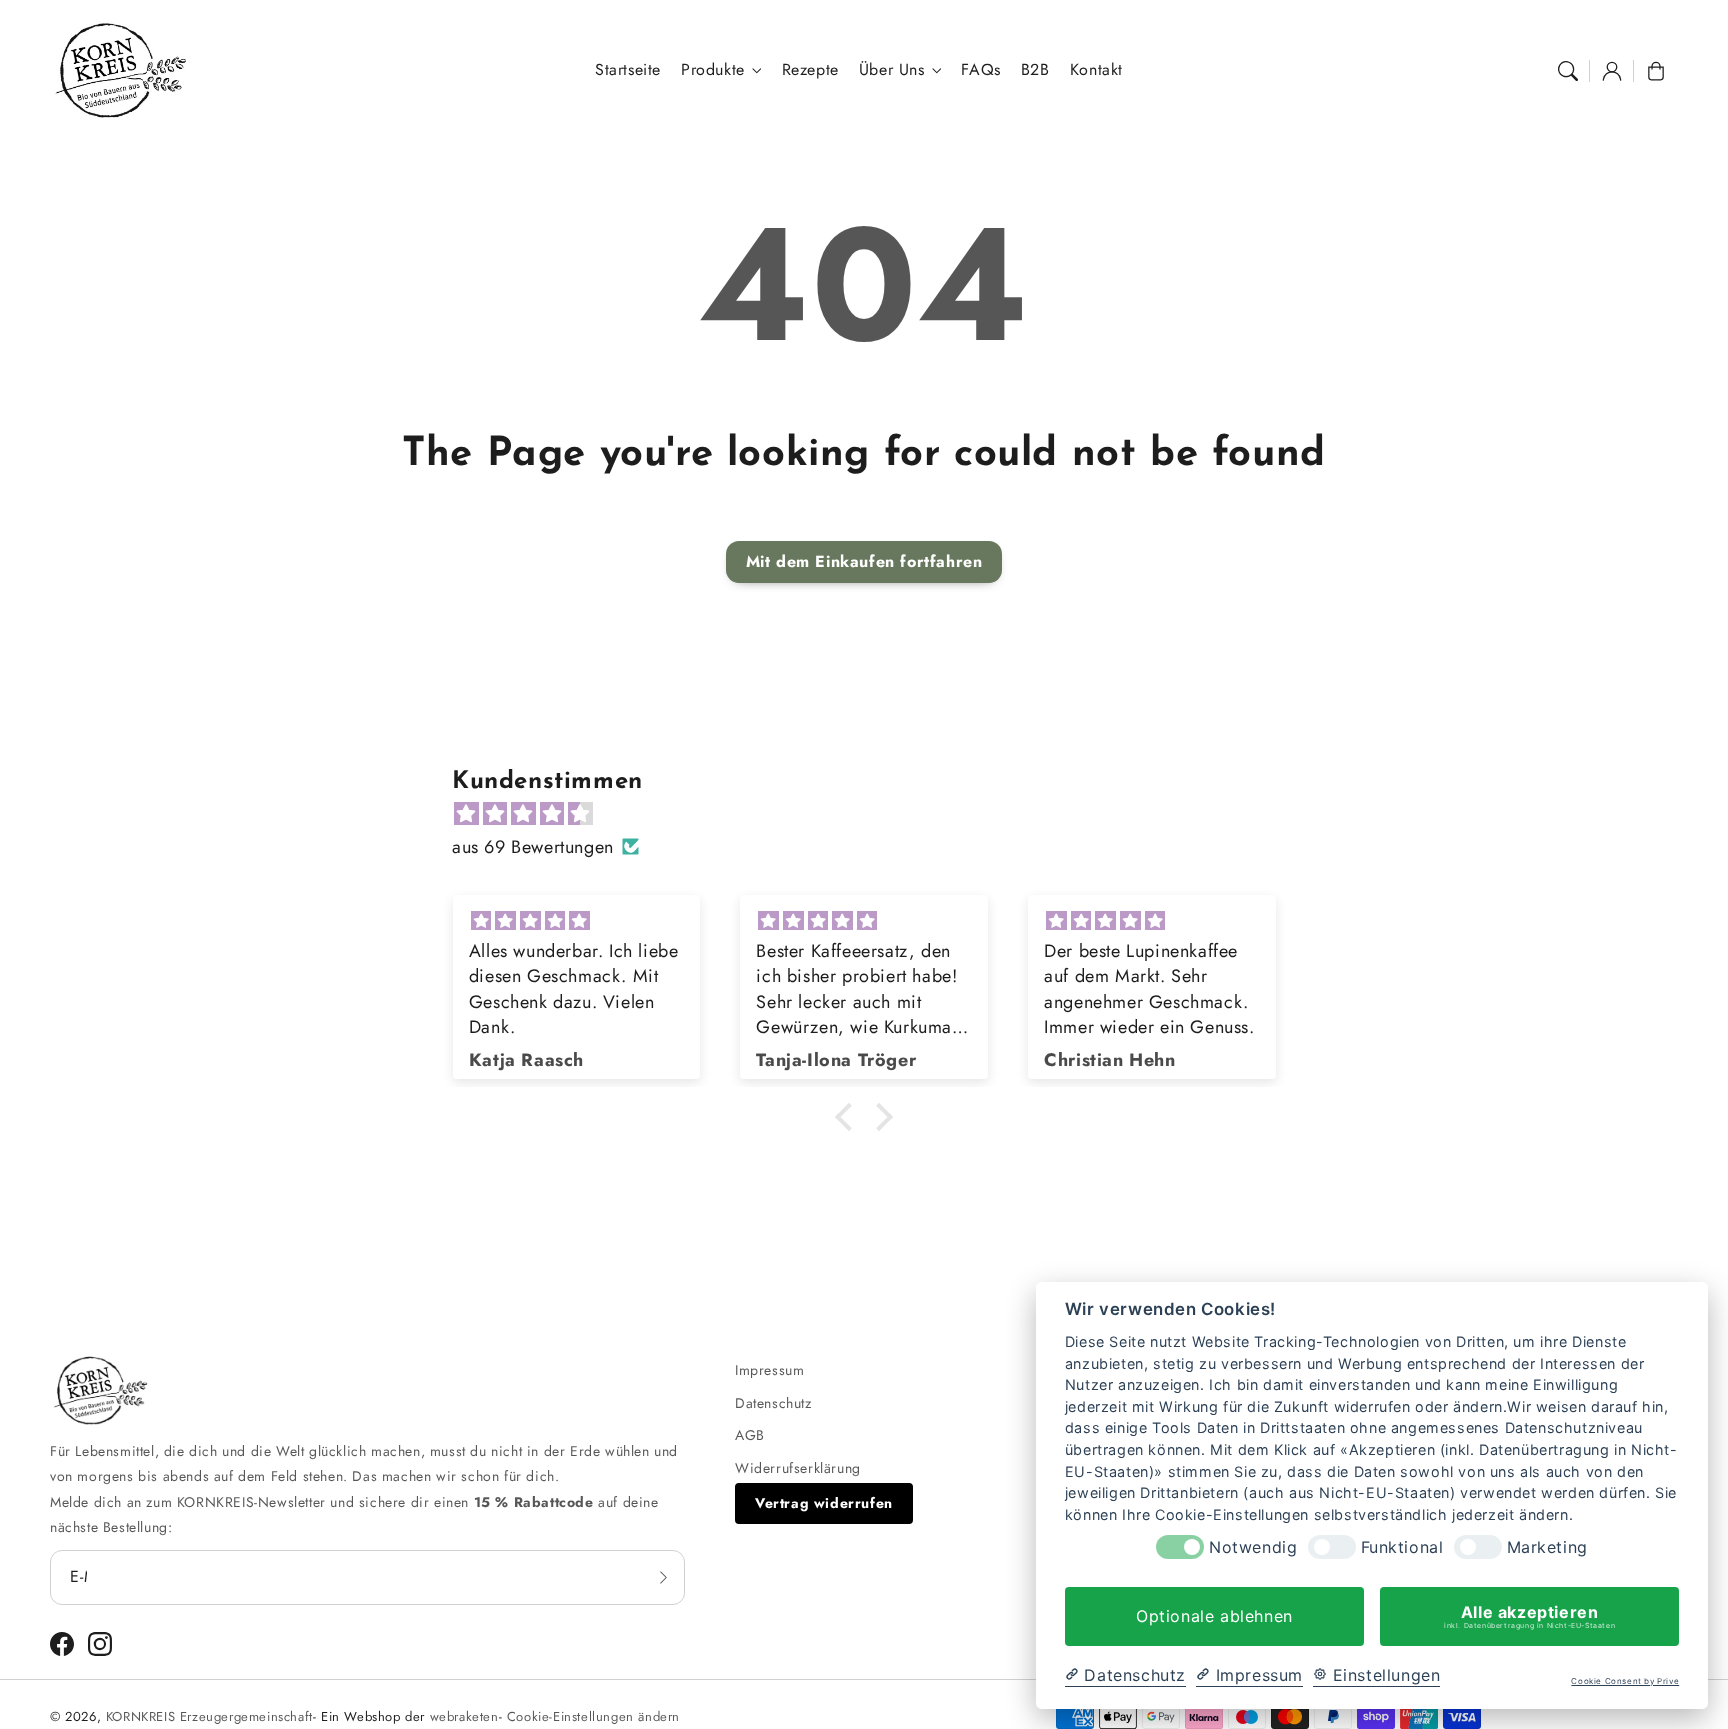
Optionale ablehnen (1214, 1616)
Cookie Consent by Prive (1625, 1681)
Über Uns (892, 70)
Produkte (713, 70)
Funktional (1402, 1547)
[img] (874, 814)
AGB (750, 1435)
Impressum (769, 1370)
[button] (1568, 71)
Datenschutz (773, 1403)
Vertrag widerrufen (824, 1503)
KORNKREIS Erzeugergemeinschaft (209, 1716)
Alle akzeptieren (1529, 1616)
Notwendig (1253, 1547)
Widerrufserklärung (798, 1468)
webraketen (464, 1716)
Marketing (1547, 1547)
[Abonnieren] (663, 1577)
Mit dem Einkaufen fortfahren (864, 561)
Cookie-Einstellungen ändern (593, 1716)
